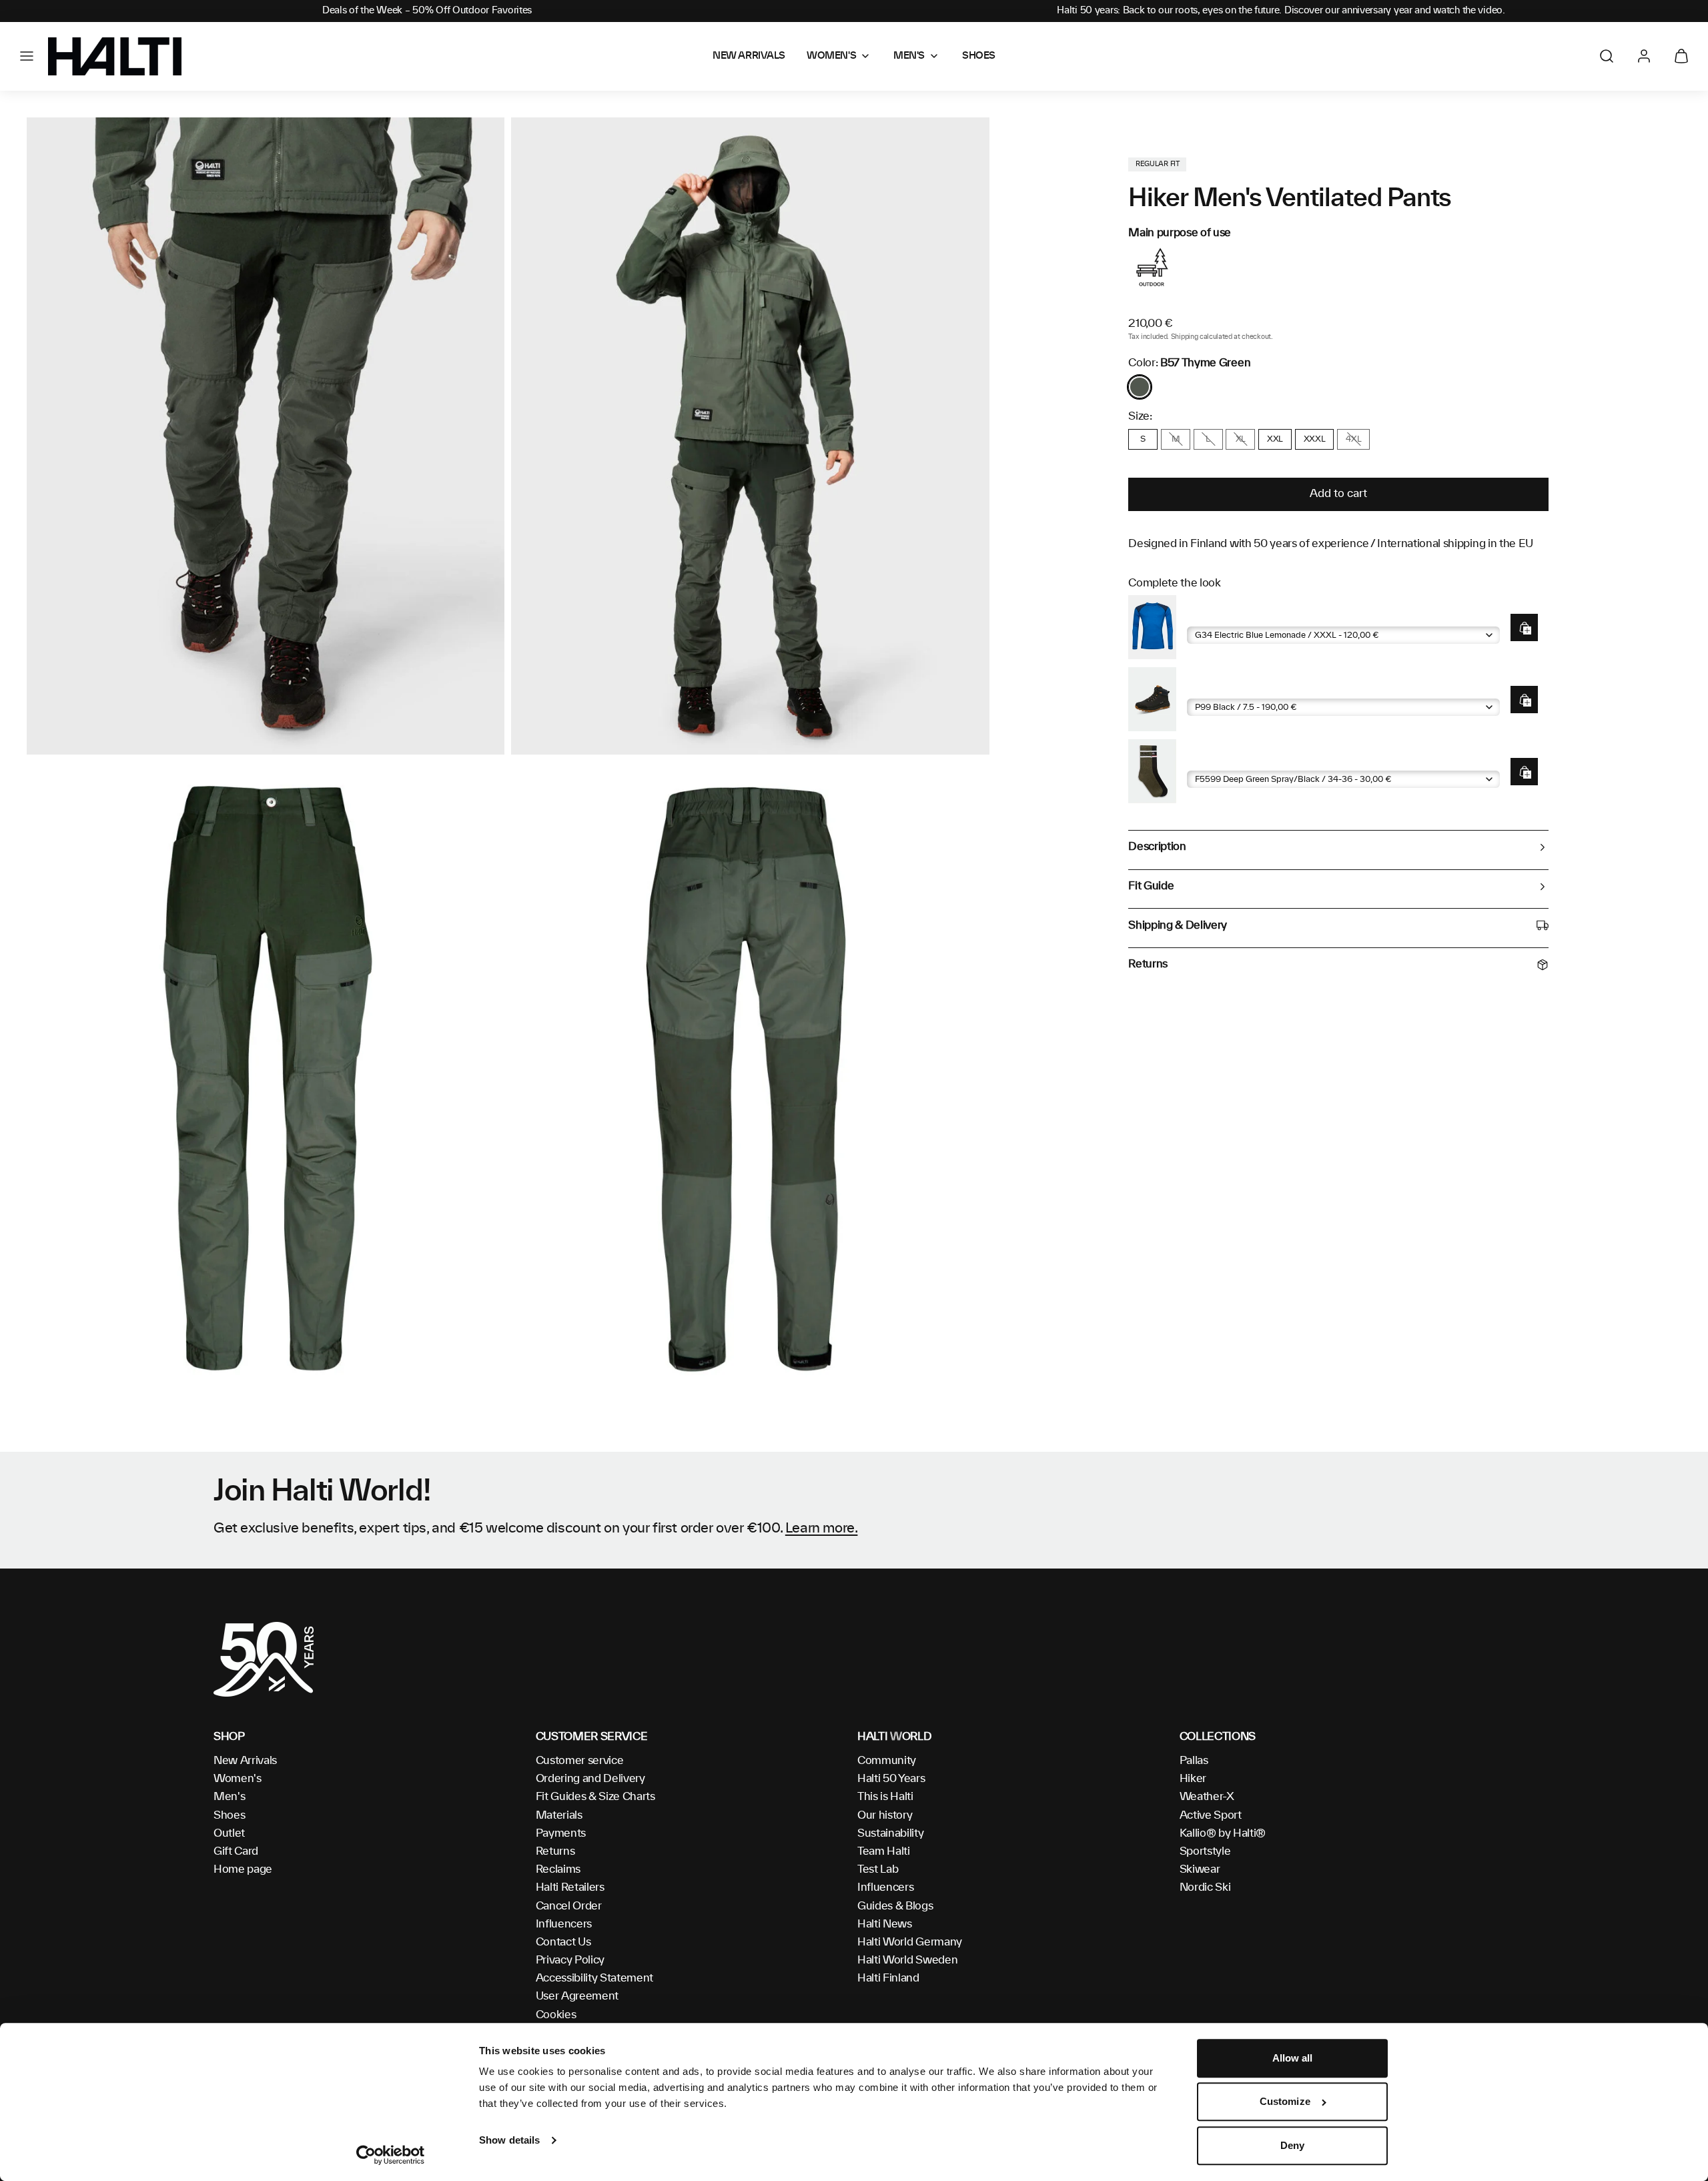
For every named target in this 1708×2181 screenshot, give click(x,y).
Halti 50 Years (891, 1779)
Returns (555, 1851)
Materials (559, 1815)
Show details (509, 2140)
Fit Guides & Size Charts (595, 1797)
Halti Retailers (570, 1887)
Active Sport (1211, 1815)
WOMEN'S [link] (831, 56)
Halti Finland (888, 1978)
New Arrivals (245, 1761)
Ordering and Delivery (590, 1779)
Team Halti (884, 1851)
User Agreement (577, 1996)
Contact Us (563, 1942)
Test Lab (878, 1869)
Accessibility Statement (595, 1978)
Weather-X (1207, 1797)
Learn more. (822, 1529)
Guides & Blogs (895, 1906)
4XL (1353, 439)
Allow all (1293, 2058)
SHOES (979, 56)
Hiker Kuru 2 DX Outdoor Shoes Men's (1276, 688)
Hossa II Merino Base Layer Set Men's (1276, 615)
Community (887, 1761)
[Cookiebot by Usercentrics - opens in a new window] (391, 2155)
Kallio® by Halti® (1223, 1833)
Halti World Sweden (907, 1960)
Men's (229, 1797)
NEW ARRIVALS (749, 56)
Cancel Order (569, 1906)
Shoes (229, 1815)
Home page (243, 1869)
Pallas (1194, 1761)
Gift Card (236, 1851)
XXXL (1315, 439)
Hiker (1193, 1779)
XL (1241, 439)
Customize (1285, 2102)
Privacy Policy (570, 1960)
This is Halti (885, 1797)
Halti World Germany (910, 1942)
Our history (885, 1815)
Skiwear (1200, 1869)
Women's (238, 1779)
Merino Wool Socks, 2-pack (1253, 760)
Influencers (564, 1924)
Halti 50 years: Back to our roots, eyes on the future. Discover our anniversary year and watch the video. (1281, 11)
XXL (1275, 439)
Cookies (556, 2015)
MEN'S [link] (909, 56)
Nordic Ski (1205, 1887)
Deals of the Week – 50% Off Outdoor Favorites (427, 11)
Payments (561, 1833)
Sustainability (891, 1833)
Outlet (229, 1833)
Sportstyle (1205, 1851)
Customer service (580, 1761)
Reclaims (558, 1869)
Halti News (885, 1924)
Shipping (1184, 337)
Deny (1292, 2145)
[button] (27, 56)
